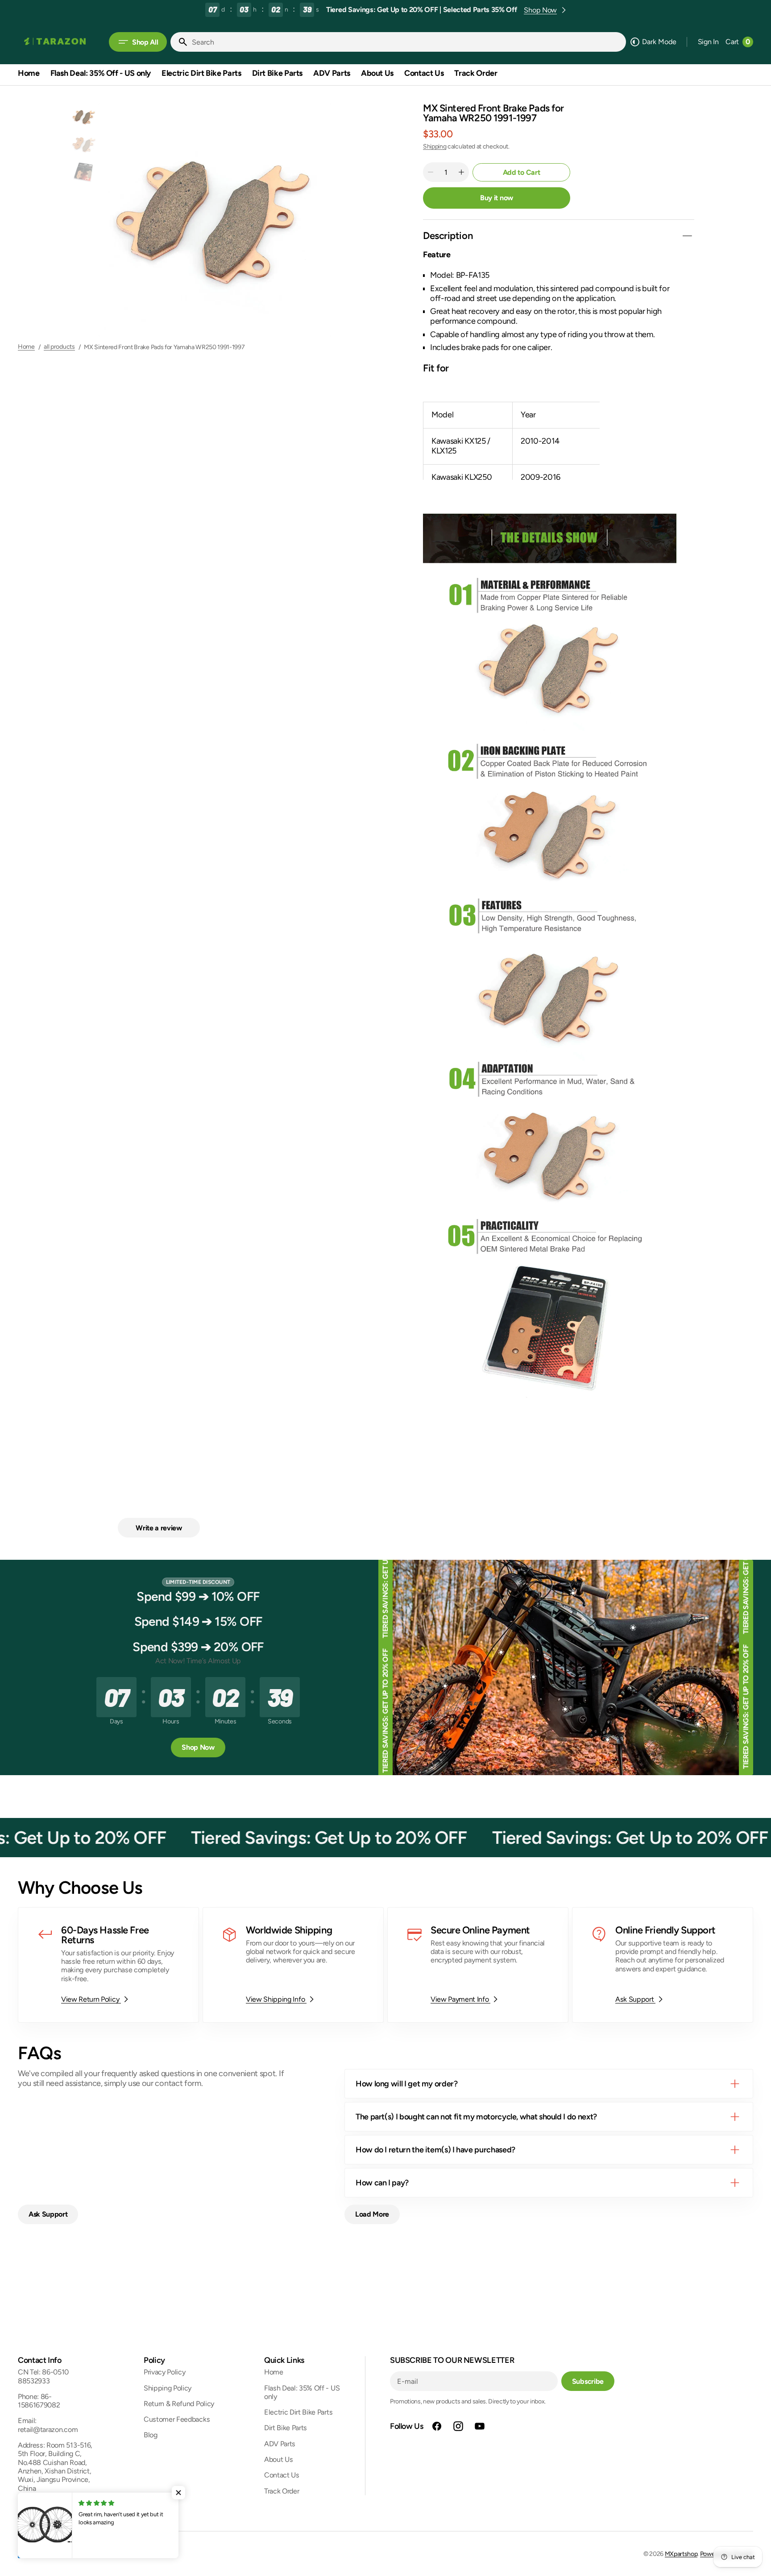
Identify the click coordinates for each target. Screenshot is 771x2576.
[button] (708, 42)
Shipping (435, 146)
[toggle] (687, 236)
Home (26, 347)
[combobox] (407, 42)
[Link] (108, 1965)
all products (59, 347)
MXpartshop (681, 2554)
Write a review (159, 1528)
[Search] (179, 42)
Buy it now (497, 198)
